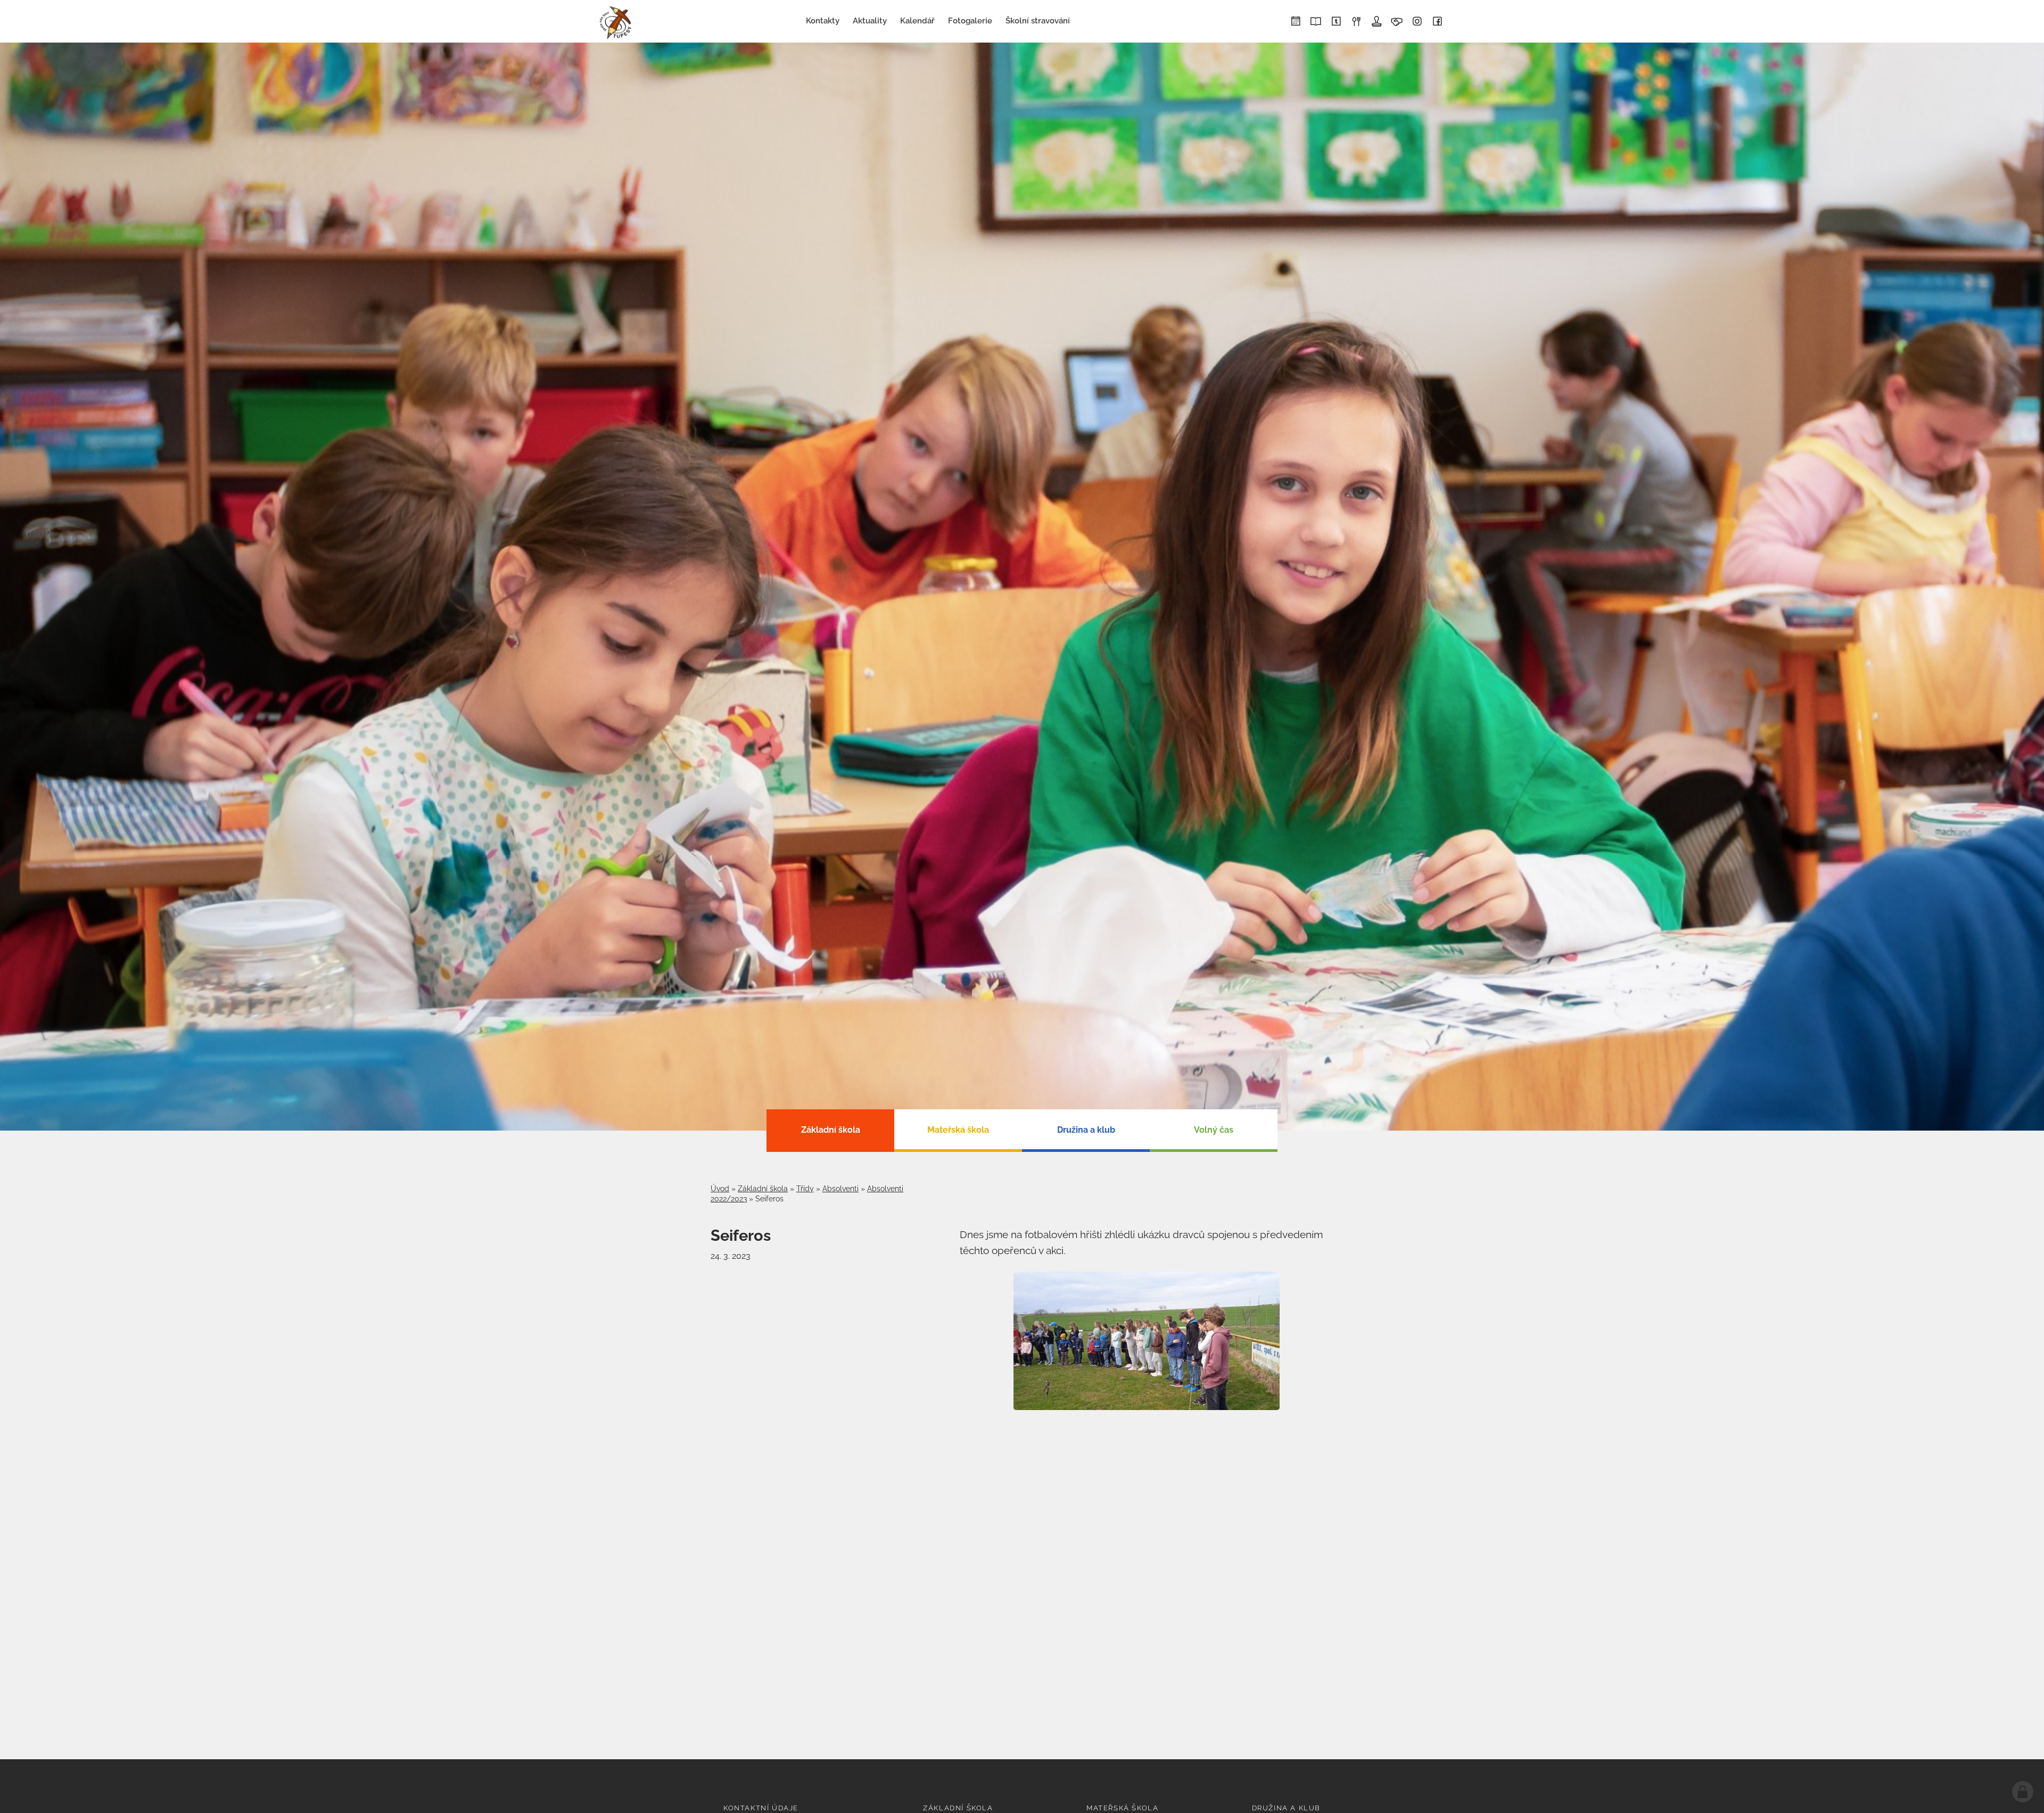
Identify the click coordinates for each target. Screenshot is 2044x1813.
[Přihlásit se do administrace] (2023, 1792)
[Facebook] (1437, 22)
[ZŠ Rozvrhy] (1296, 22)
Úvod (720, 1189)
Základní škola (763, 1189)
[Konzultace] (1397, 22)
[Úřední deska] (1377, 22)
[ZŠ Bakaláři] (1316, 22)
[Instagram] (1417, 22)
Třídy (805, 1189)
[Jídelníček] (1356, 22)
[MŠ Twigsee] (1336, 22)
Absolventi (840, 1189)
